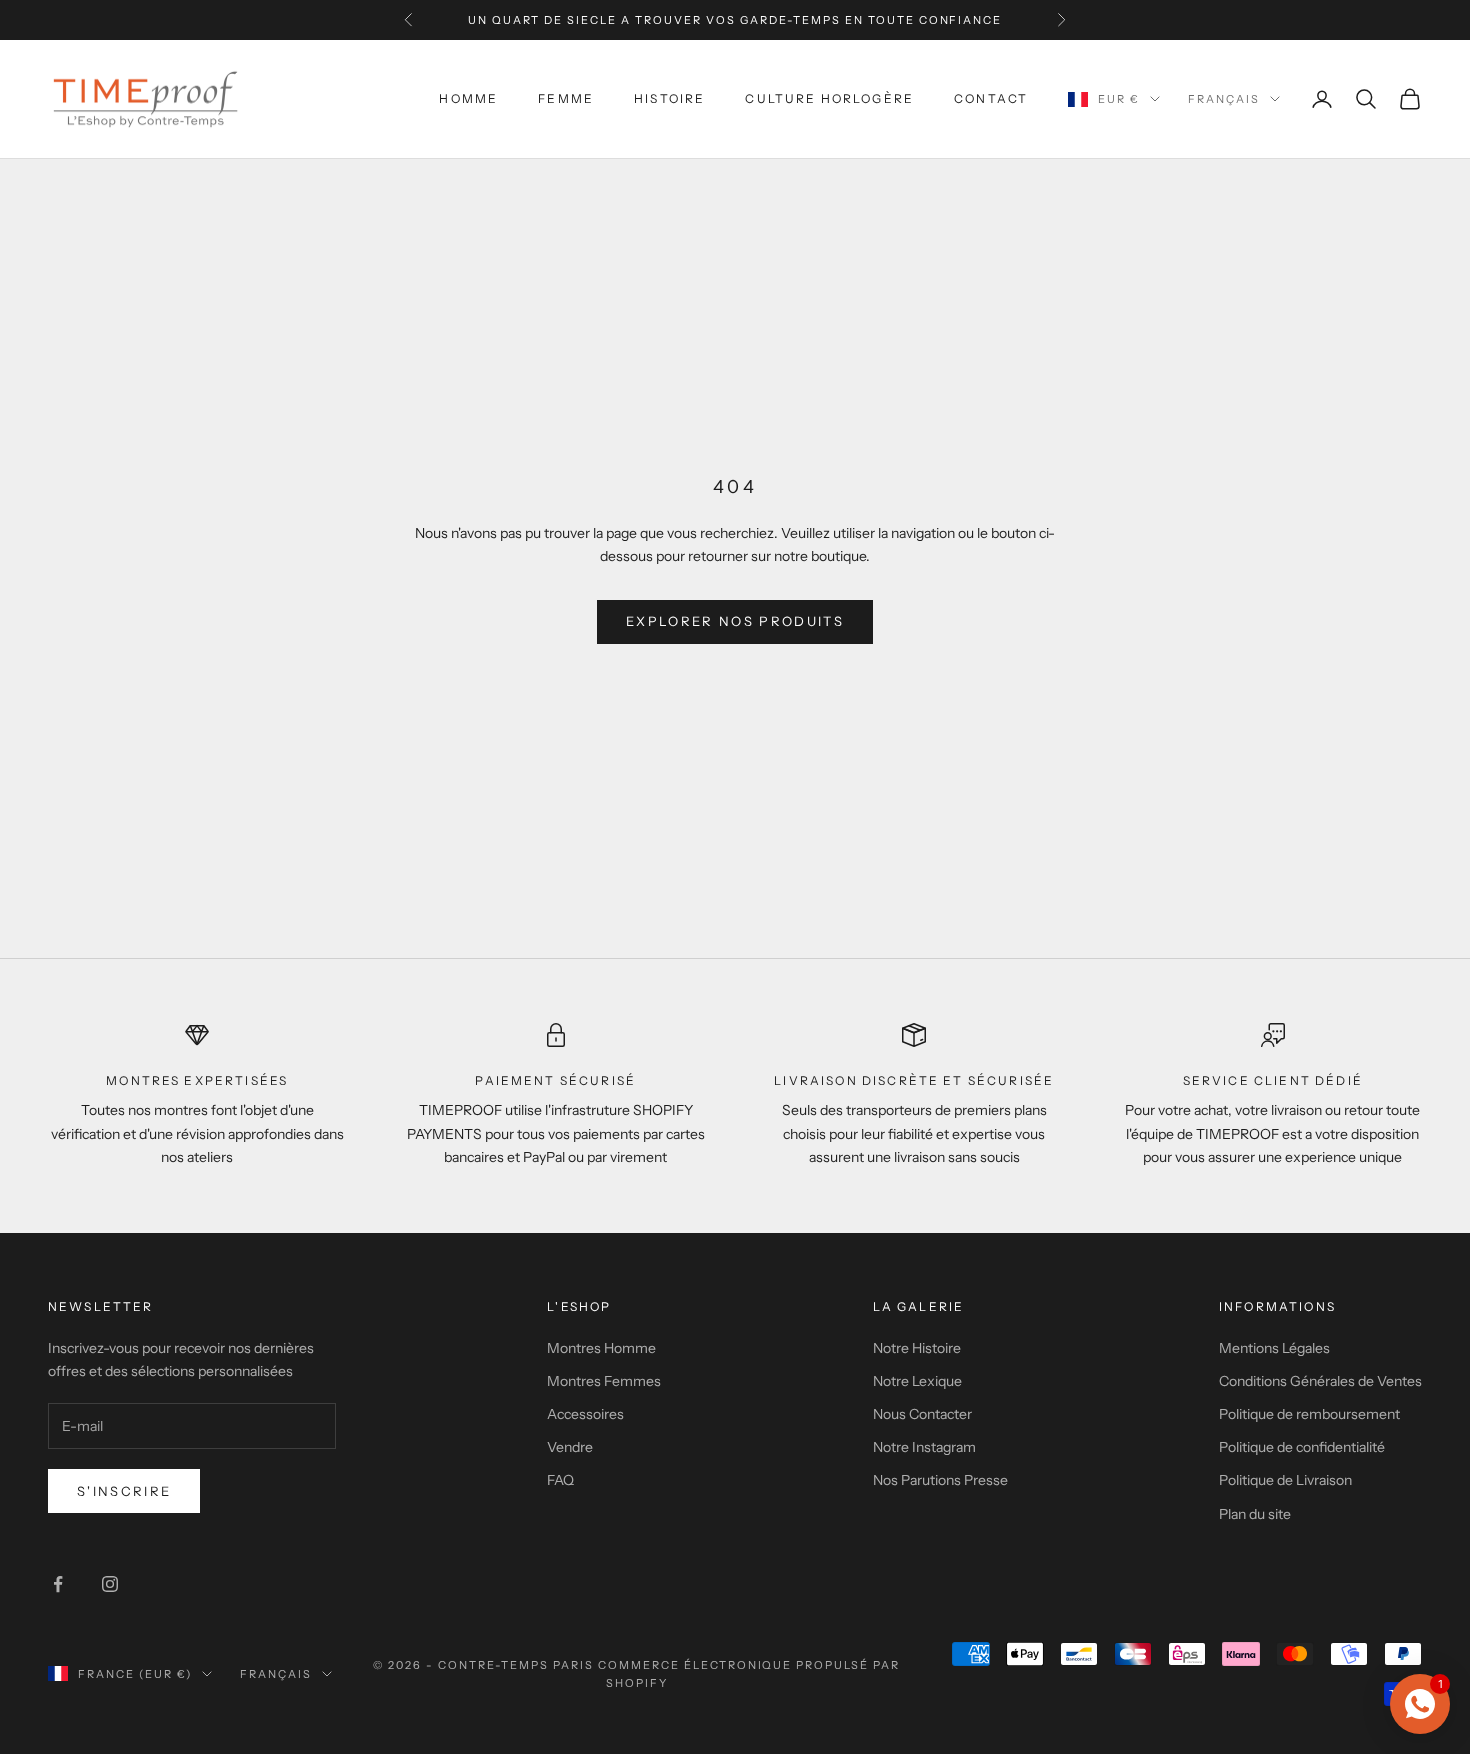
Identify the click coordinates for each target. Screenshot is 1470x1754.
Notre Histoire (917, 1348)
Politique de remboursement (1309, 1414)
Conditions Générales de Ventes (1320, 1381)
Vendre (570, 1447)
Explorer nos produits (735, 621)
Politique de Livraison (1285, 1480)
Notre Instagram (924, 1447)
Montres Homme (601, 1348)
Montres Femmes (604, 1381)
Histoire (669, 98)
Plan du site (1255, 1514)
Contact (991, 98)
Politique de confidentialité (1302, 1447)
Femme (566, 98)
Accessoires (585, 1414)
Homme (468, 98)
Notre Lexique (917, 1381)
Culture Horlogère (829, 98)
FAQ (560, 1480)
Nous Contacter (922, 1414)
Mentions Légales (1274, 1348)
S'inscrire (124, 1491)
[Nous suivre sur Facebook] (58, 1584)
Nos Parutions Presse (940, 1480)
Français (1224, 99)
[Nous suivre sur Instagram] (110, 1584)
